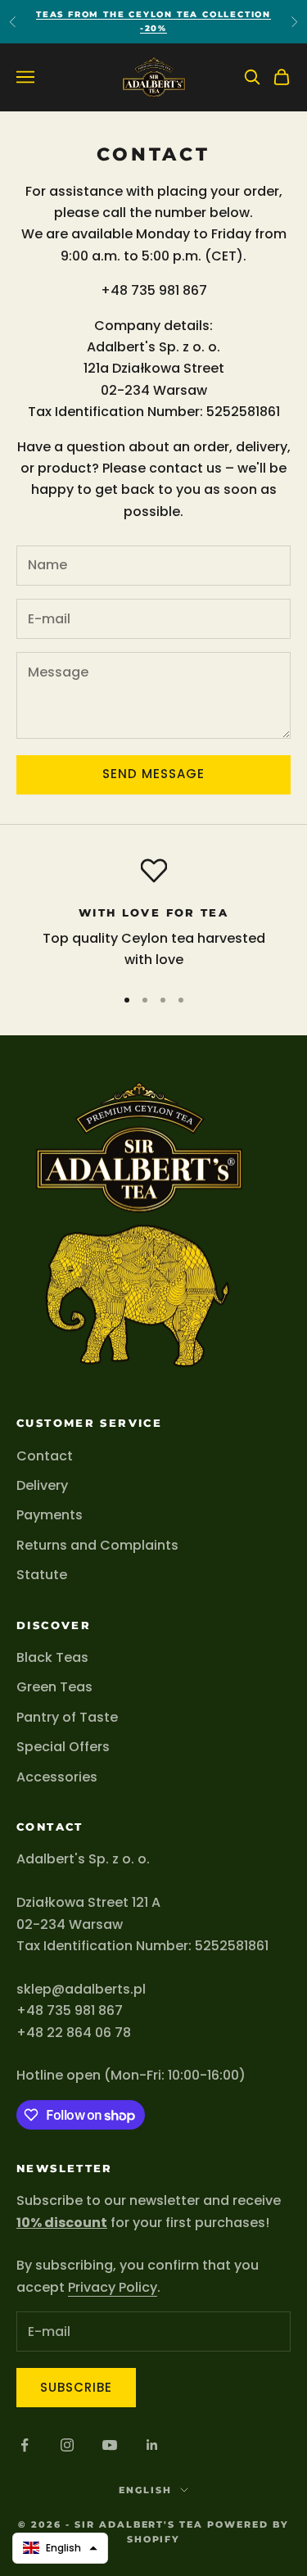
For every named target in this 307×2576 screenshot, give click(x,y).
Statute (42, 1575)
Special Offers (63, 1747)
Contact (45, 1456)
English (145, 2490)
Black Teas (52, 1657)
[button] (60, 2548)
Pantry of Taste (67, 1717)
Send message (154, 774)
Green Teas (54, 1687)
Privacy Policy (113, 2287)
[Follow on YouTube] (110, 2445)
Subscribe (76, 2387)
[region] (153, 915)
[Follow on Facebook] (25, 2445)
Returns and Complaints (97, 1545)
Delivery (42, 1485)
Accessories (57, 1777)
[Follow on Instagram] (67, 2445)
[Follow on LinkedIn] (152, 2445)
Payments (50, 1515)
